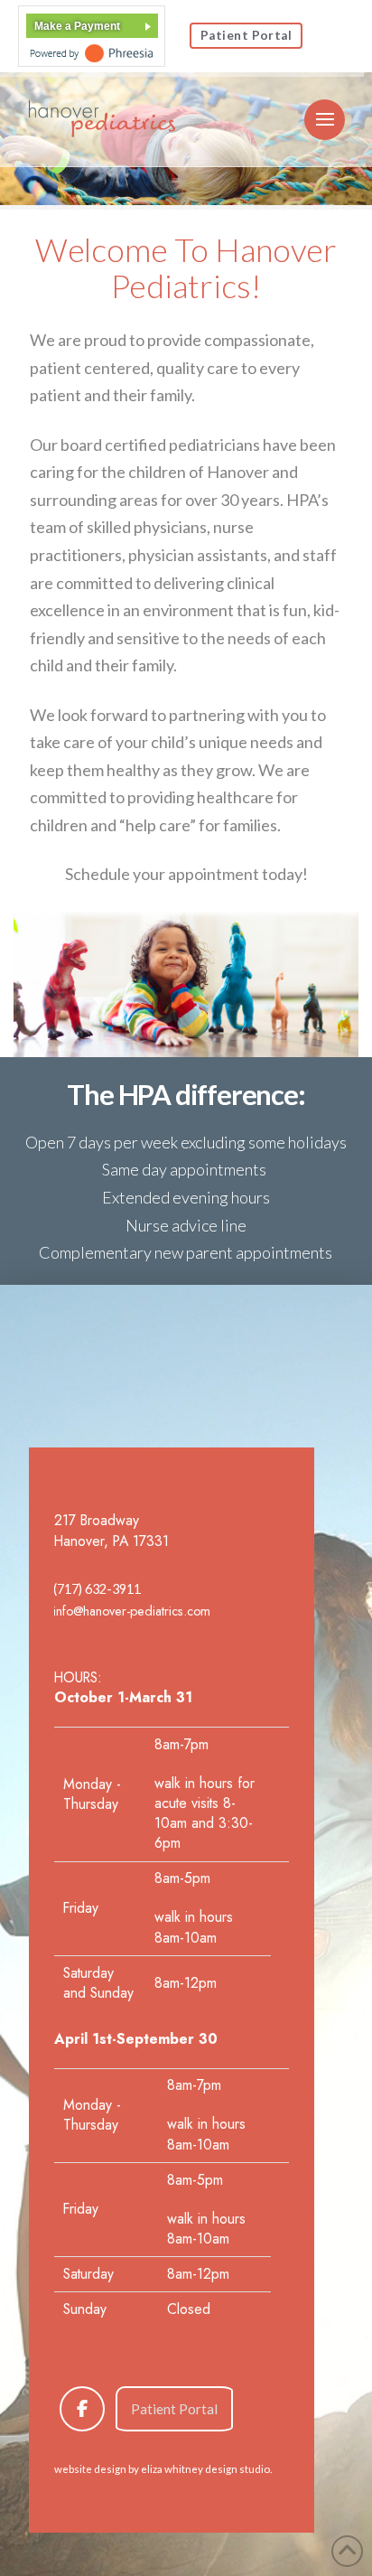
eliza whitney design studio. (206, 2469)
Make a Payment (77, 26)
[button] (325, 120)
